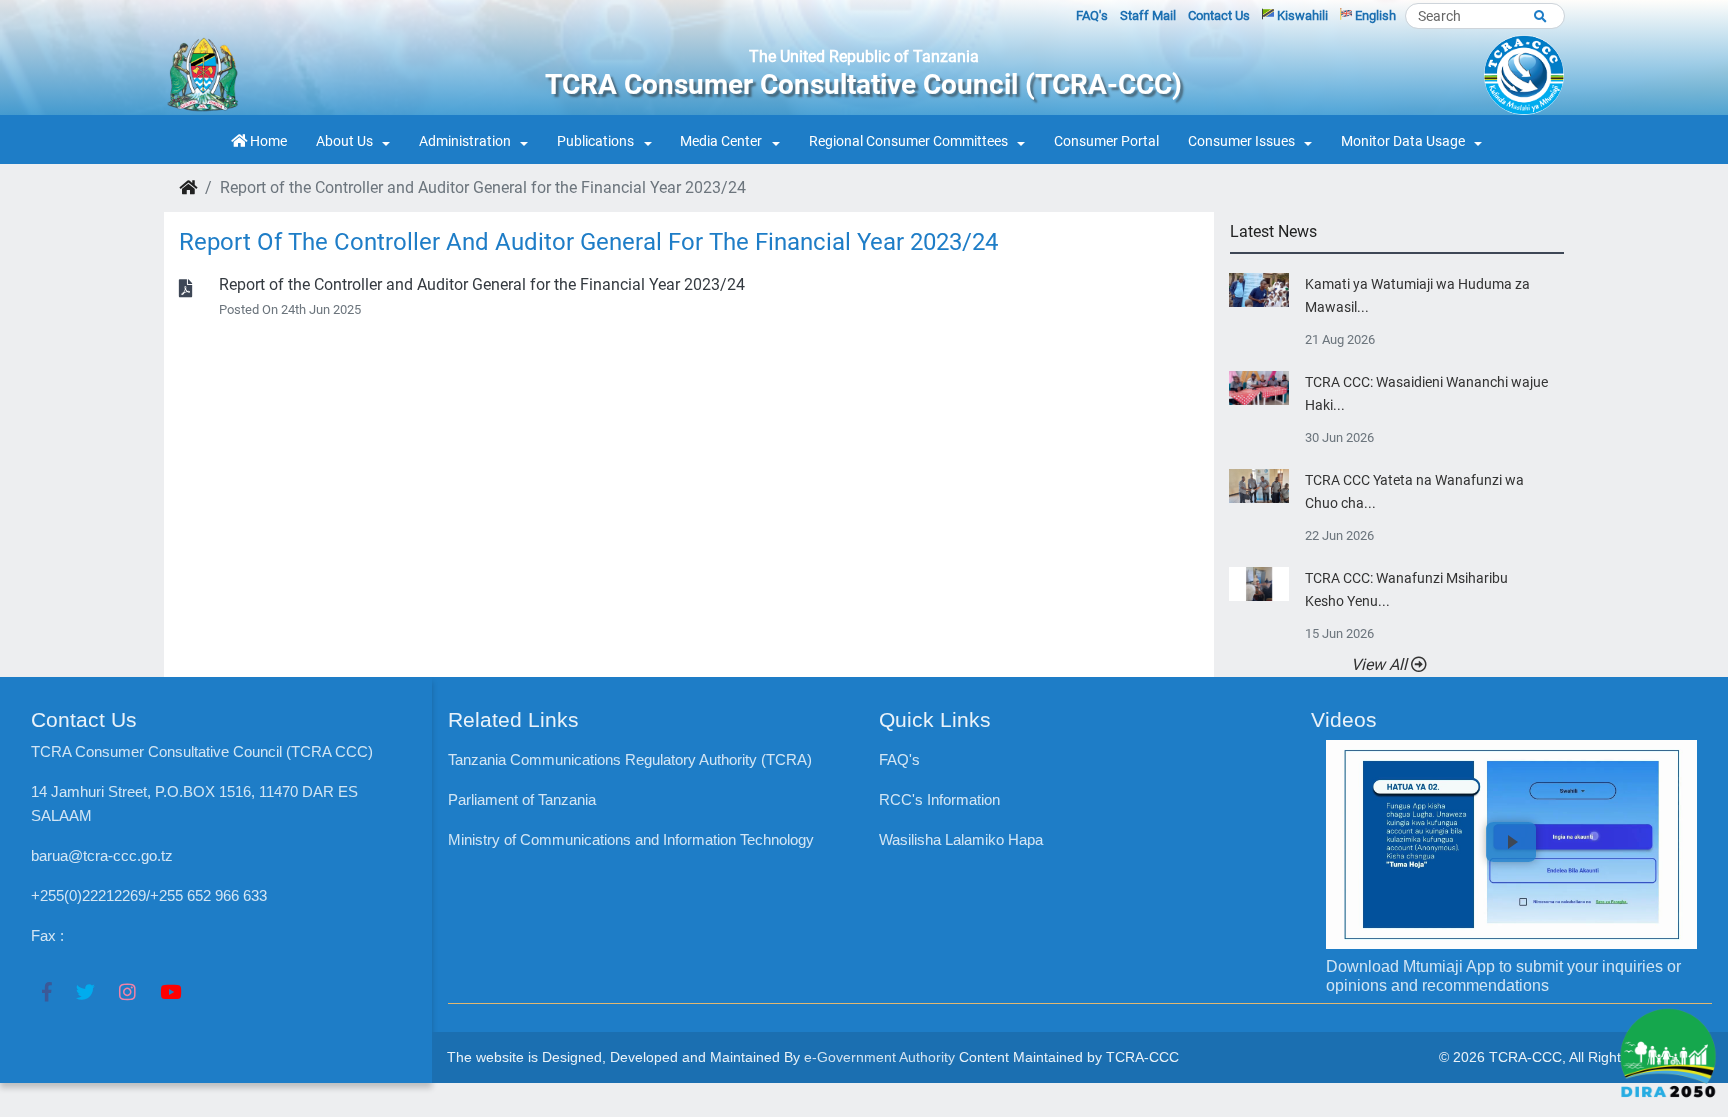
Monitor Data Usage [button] (1403, 141)
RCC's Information (939, 799)
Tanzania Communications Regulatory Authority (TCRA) (630, 759)
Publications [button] (595, 141)
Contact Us (1219, 15)
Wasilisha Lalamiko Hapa (961, 839)
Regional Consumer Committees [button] (908, 141)
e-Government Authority (879, 1057)
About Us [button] (344, 141)
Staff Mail (1148, 15)
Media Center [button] (721, 141)
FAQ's (1092, 15)
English (1374, 15)
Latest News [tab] (1273, 231)
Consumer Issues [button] (1241, 141)
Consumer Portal (1106, 141)
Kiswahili (1301, 15)
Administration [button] (465, 141)
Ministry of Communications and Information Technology (631, 839)
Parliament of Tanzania (522, 799)
